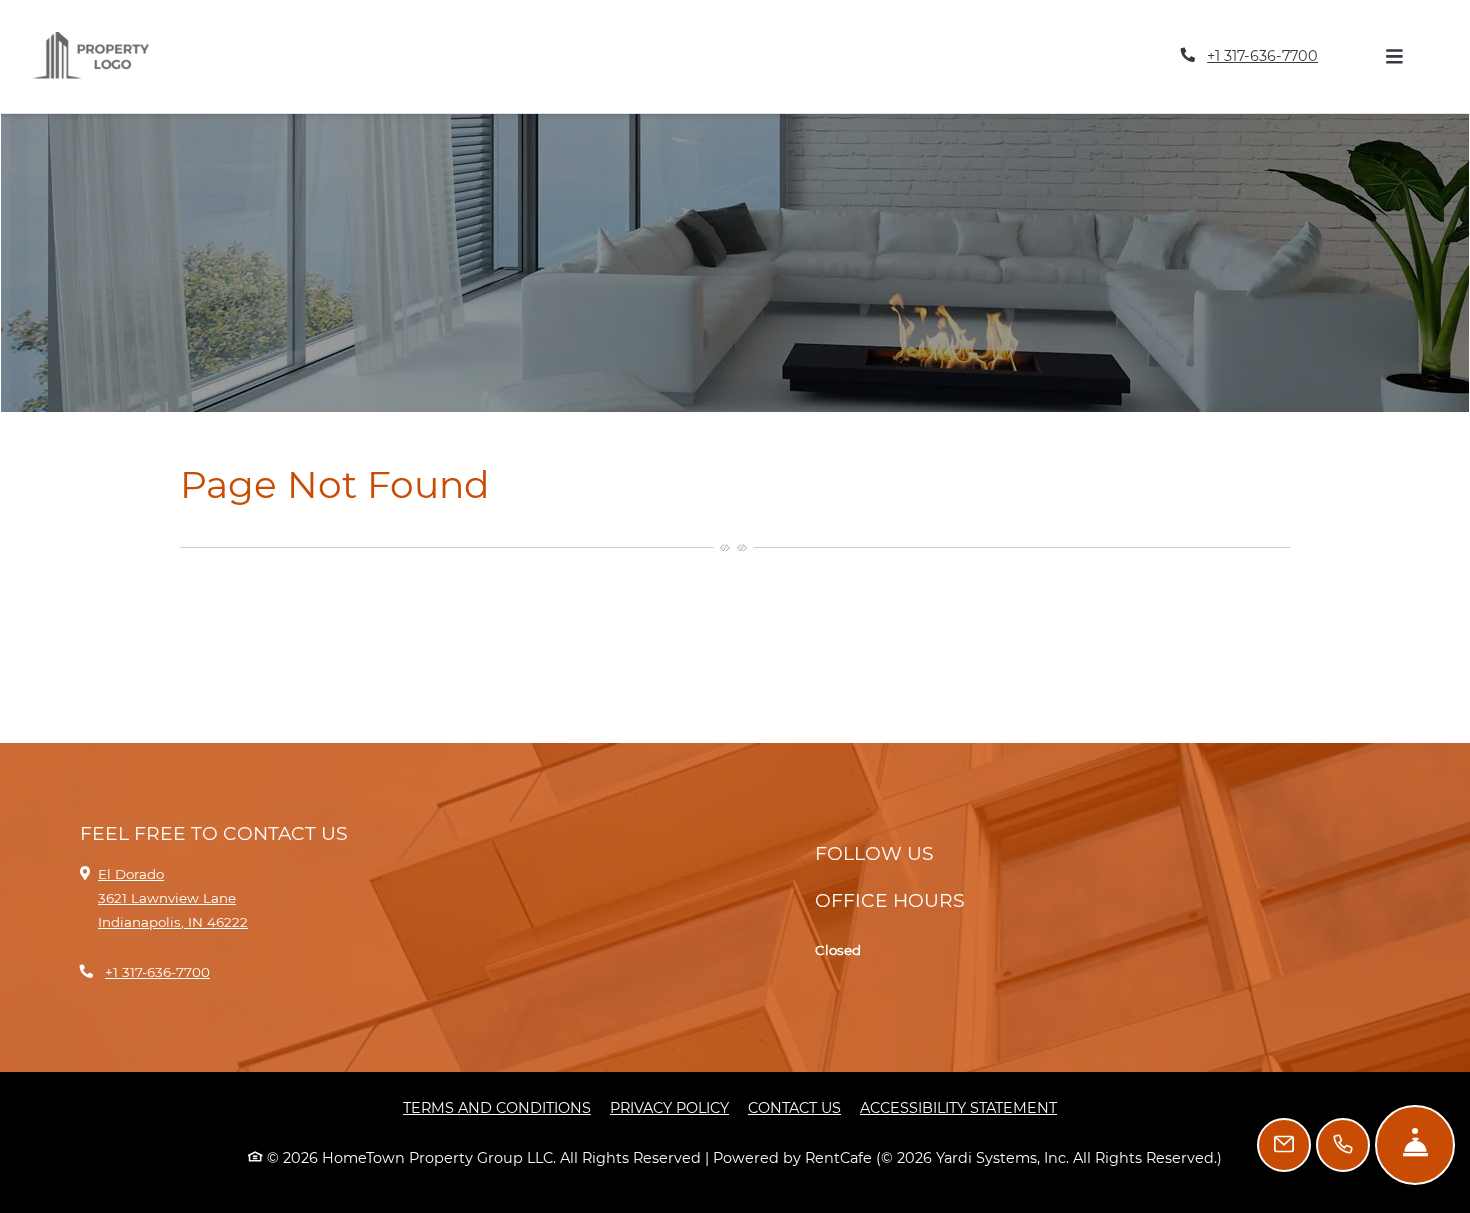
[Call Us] (1343, 1145)
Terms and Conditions (497, 1156)
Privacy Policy (669, 1156)
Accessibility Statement (958, 1156)
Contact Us (794, 1157)
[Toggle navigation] (1394, 81)
